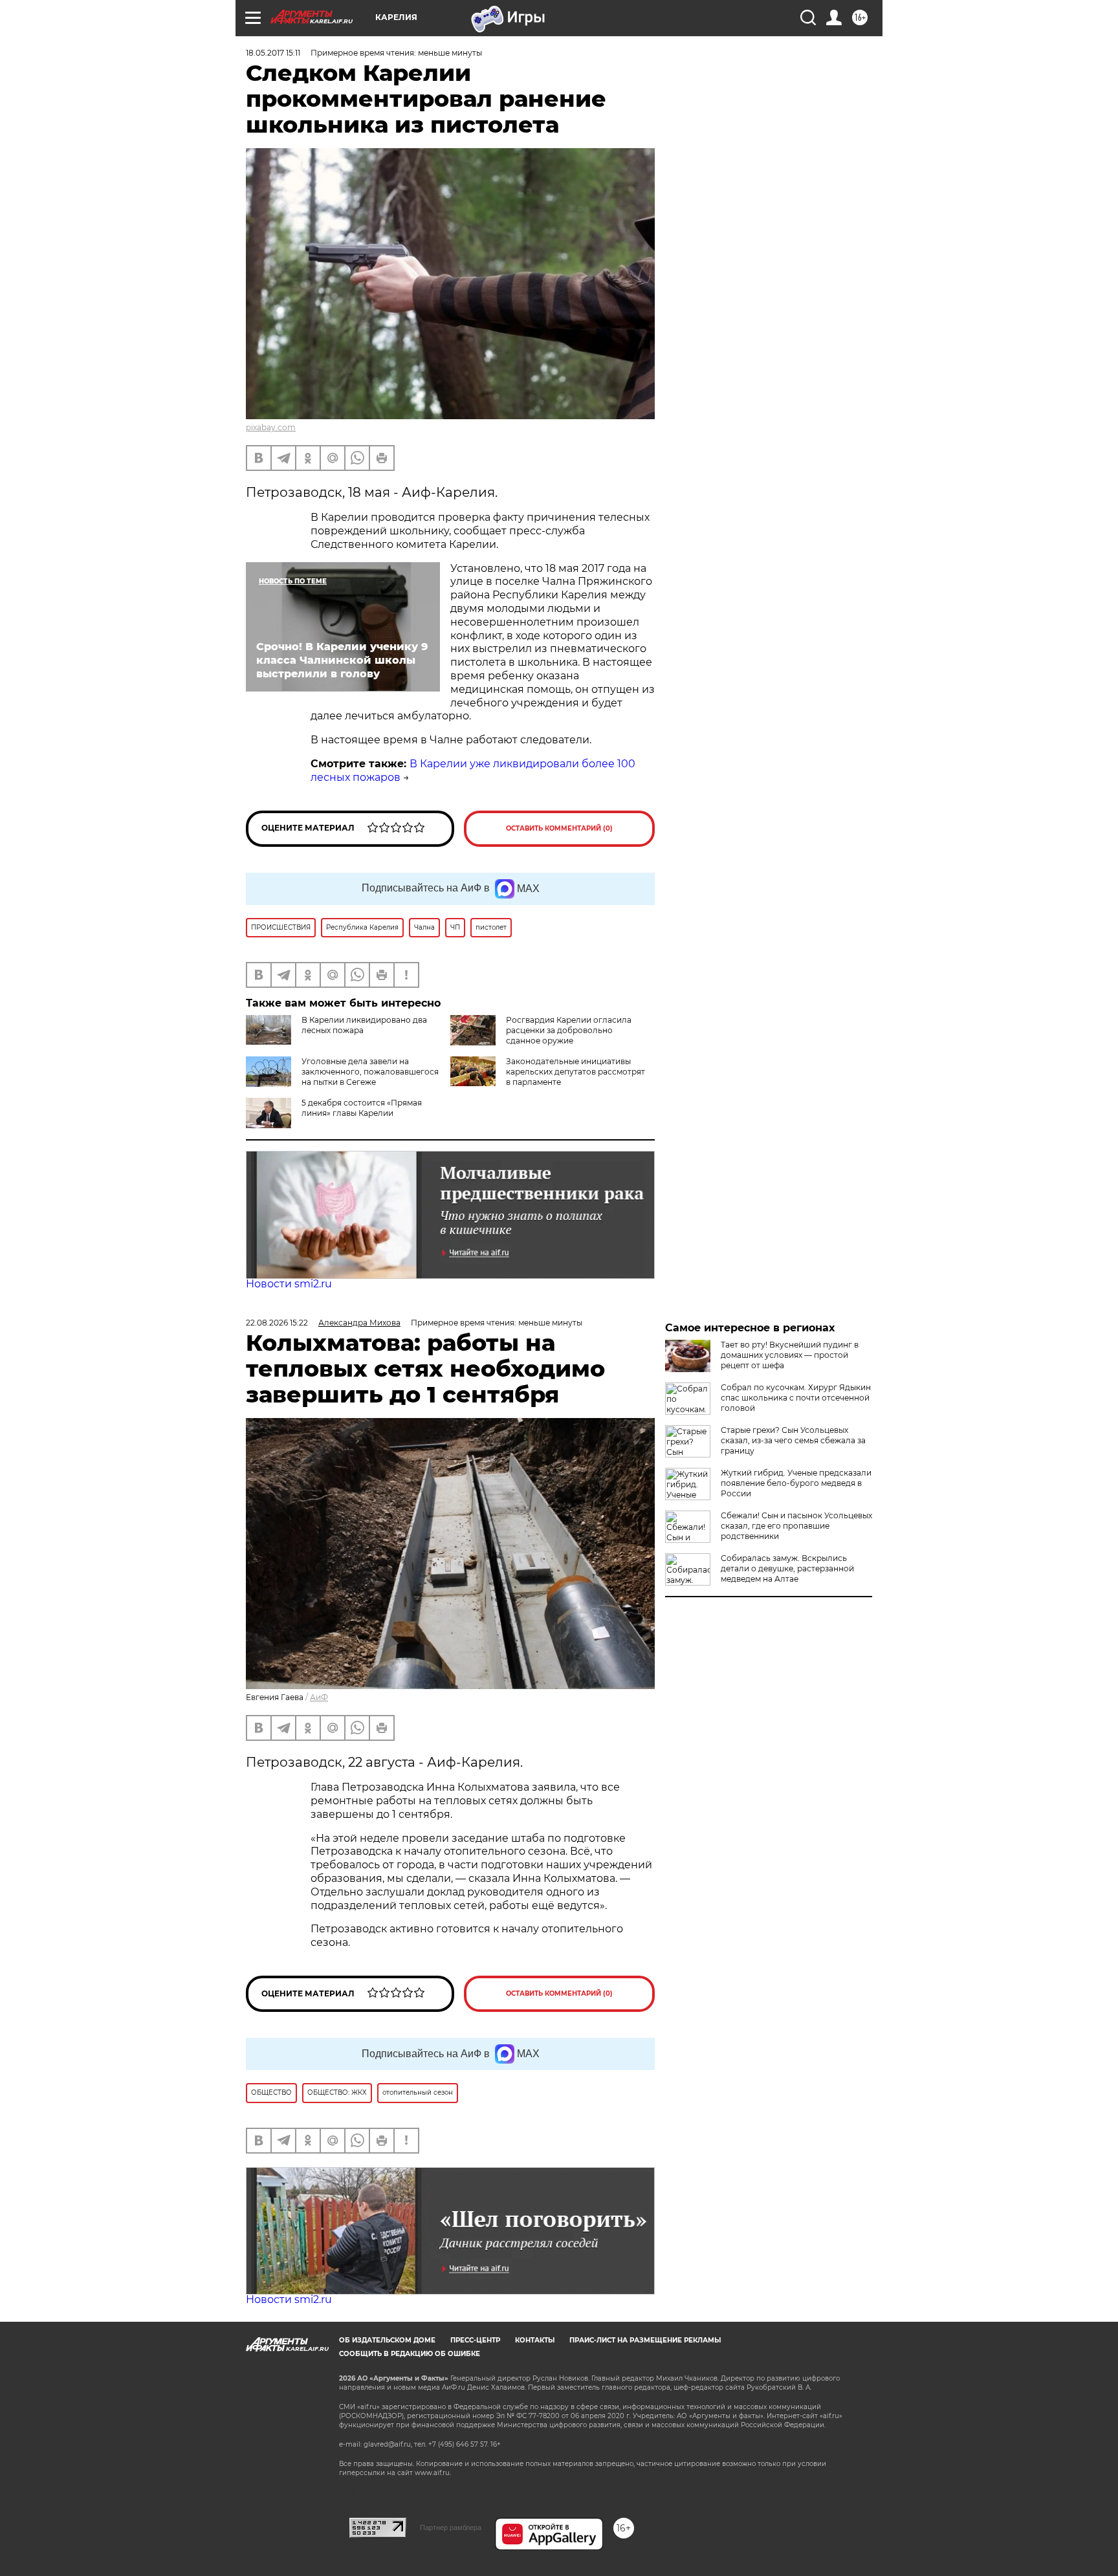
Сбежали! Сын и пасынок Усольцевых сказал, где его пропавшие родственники (796, 1526)
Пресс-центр (475, 2340)
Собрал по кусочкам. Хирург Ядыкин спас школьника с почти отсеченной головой (796, 1398)
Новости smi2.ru (289, 1284)
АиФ (319, 1697)
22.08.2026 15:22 (277, 1323)
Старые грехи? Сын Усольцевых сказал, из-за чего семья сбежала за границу (793, 1440)
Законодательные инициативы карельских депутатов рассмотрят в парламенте (575, 1072)
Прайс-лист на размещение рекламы (645, 2340)
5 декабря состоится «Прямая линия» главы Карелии (362, 1108)
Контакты (535, 2340)
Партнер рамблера (451, 2527)
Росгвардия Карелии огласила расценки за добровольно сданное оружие (569, 1030)
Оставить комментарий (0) (559, 828)
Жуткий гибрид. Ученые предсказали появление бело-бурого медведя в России (796, 1483)
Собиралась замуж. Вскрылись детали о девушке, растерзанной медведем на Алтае (787, 1568)
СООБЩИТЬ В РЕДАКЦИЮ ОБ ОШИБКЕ (410, 2354)
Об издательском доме (387, 2340)
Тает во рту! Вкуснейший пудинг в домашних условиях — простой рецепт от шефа (790, 1355)
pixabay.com (271, 427)
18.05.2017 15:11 (273, 53)
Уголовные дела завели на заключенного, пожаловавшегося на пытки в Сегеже (370, 1072)
